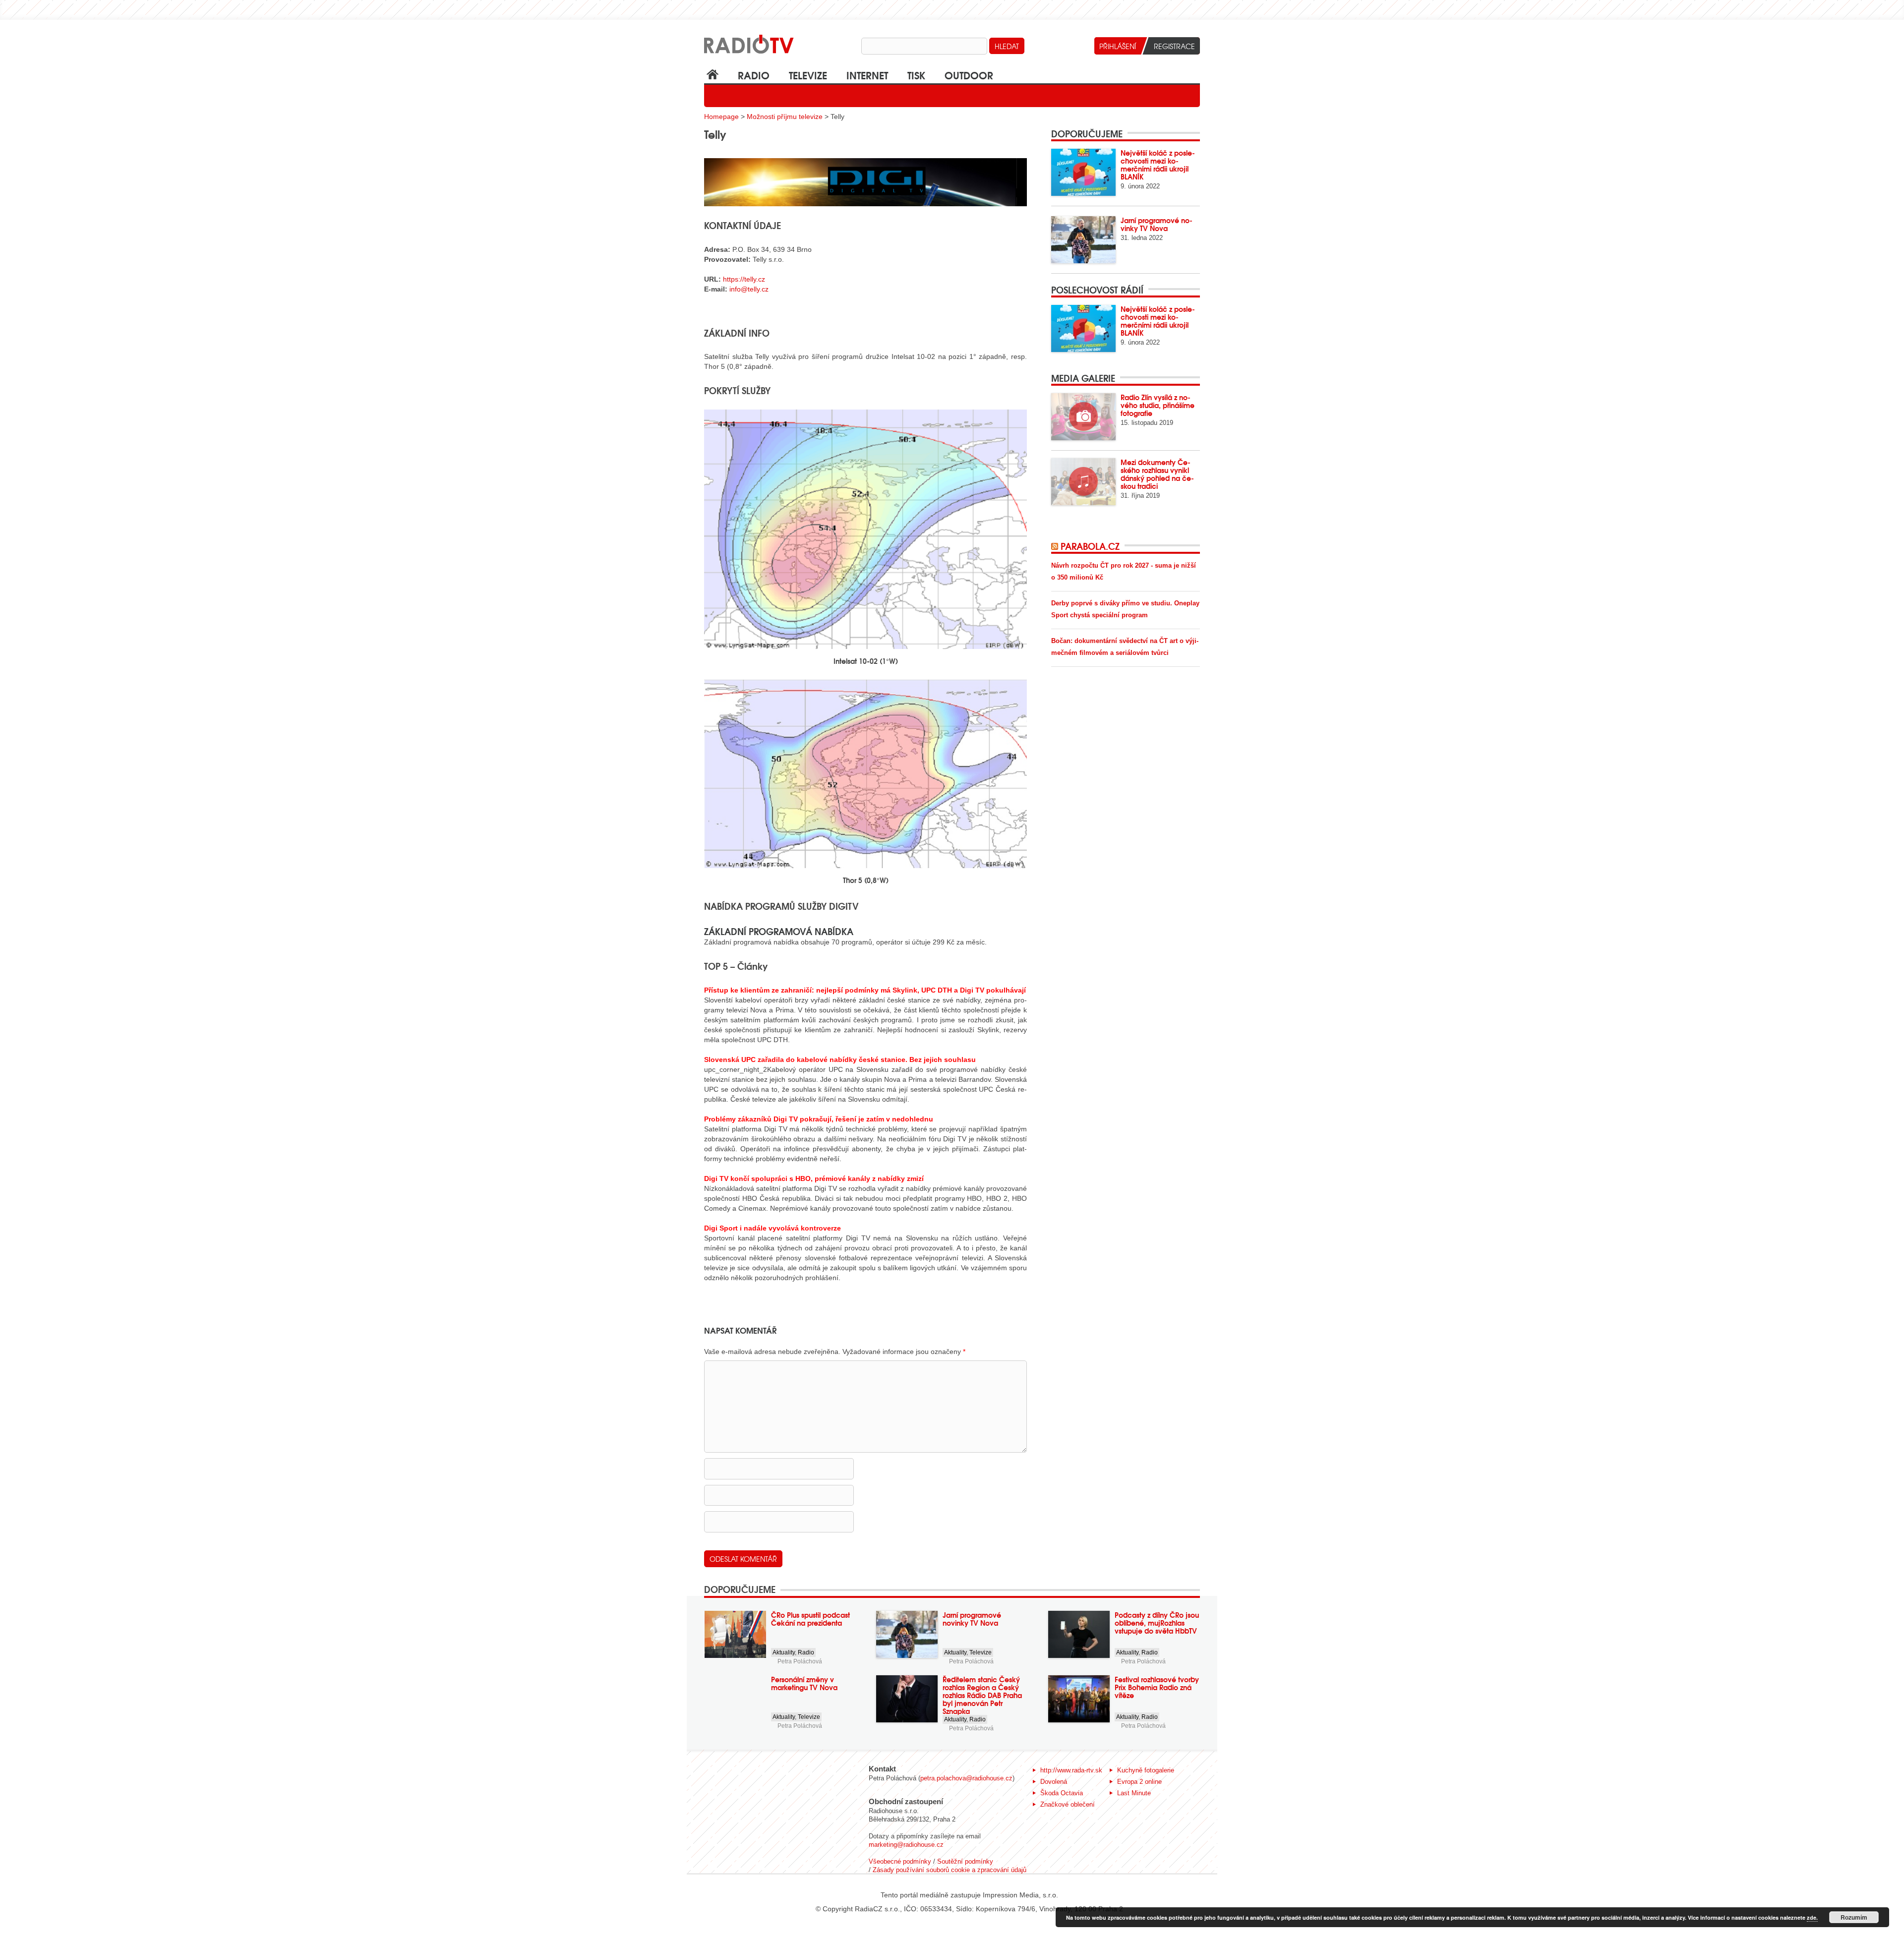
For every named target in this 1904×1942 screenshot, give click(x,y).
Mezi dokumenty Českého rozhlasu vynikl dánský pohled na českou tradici (1157, 474)
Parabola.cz (1090, 546)
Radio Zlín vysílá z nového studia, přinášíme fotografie (1158, 405)
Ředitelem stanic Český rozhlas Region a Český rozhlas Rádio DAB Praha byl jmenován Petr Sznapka (982, 1695)
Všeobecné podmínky (900, 1861)
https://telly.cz (744, 279)
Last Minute (1134, 1793)
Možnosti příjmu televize (785, 117)
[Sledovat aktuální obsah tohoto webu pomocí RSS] (1056, 546)
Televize (808, 75)
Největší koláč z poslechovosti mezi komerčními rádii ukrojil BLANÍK (1158, 165)
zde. (1812, 1917)
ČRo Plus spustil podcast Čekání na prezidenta (810, 1619)
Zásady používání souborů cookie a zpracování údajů (950, 1870)
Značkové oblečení (1068, 1804)
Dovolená (1054, 1782)
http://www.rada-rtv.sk (1071, 1770)
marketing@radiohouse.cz (906, 1845)
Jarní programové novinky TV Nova (1157, 224)
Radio (754, 75)
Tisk (916, 75)
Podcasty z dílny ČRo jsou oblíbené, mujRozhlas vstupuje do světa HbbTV (1157, 1623)
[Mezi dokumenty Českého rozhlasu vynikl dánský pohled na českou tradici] (1083, 482)
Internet (867, 75)
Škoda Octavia (1062, 1793)
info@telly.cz (749, 289)
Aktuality (784, 1652)
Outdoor (969, 75)
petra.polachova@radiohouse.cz (966, 1778)
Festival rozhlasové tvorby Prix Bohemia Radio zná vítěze (1157, 1687)
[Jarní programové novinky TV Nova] (1083, 240)
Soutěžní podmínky (965, 1861)
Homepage (721, 117)
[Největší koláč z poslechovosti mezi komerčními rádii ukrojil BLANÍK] (1083, 172)
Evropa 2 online (1139, 1782)
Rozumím (1854, 1917)
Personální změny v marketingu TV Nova (804, 1683)
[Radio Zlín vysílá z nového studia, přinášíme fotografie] (1083, 417)
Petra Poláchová (800, 1661)
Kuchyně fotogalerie (1146, 1770)
